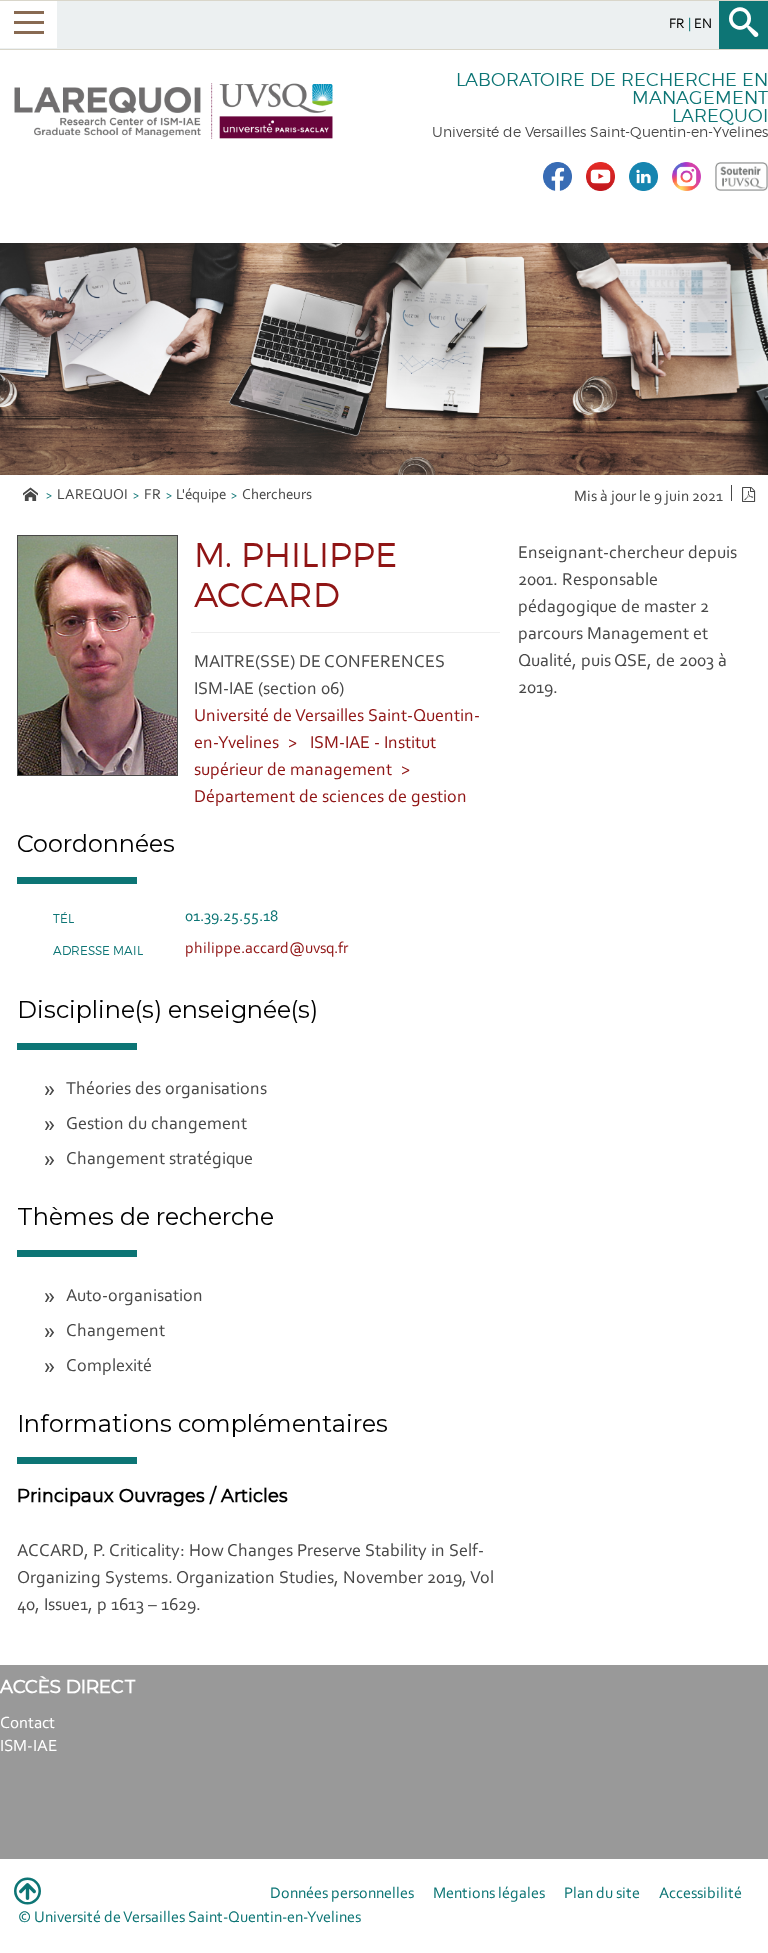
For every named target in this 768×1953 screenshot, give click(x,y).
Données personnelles (342, 1894)
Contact (27, 1723)
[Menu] (28, 24)
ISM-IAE (28, 1746)
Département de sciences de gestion (330, 798)
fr (678, 24)
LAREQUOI (92, 495)
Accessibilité (700, 1894)
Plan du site (602, 1894)
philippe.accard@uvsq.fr (266, 949)
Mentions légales (489, 1894)
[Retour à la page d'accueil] (173, 111)
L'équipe (201, 495)
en (703, 24)
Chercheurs (277, 495)
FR (152, 495)
